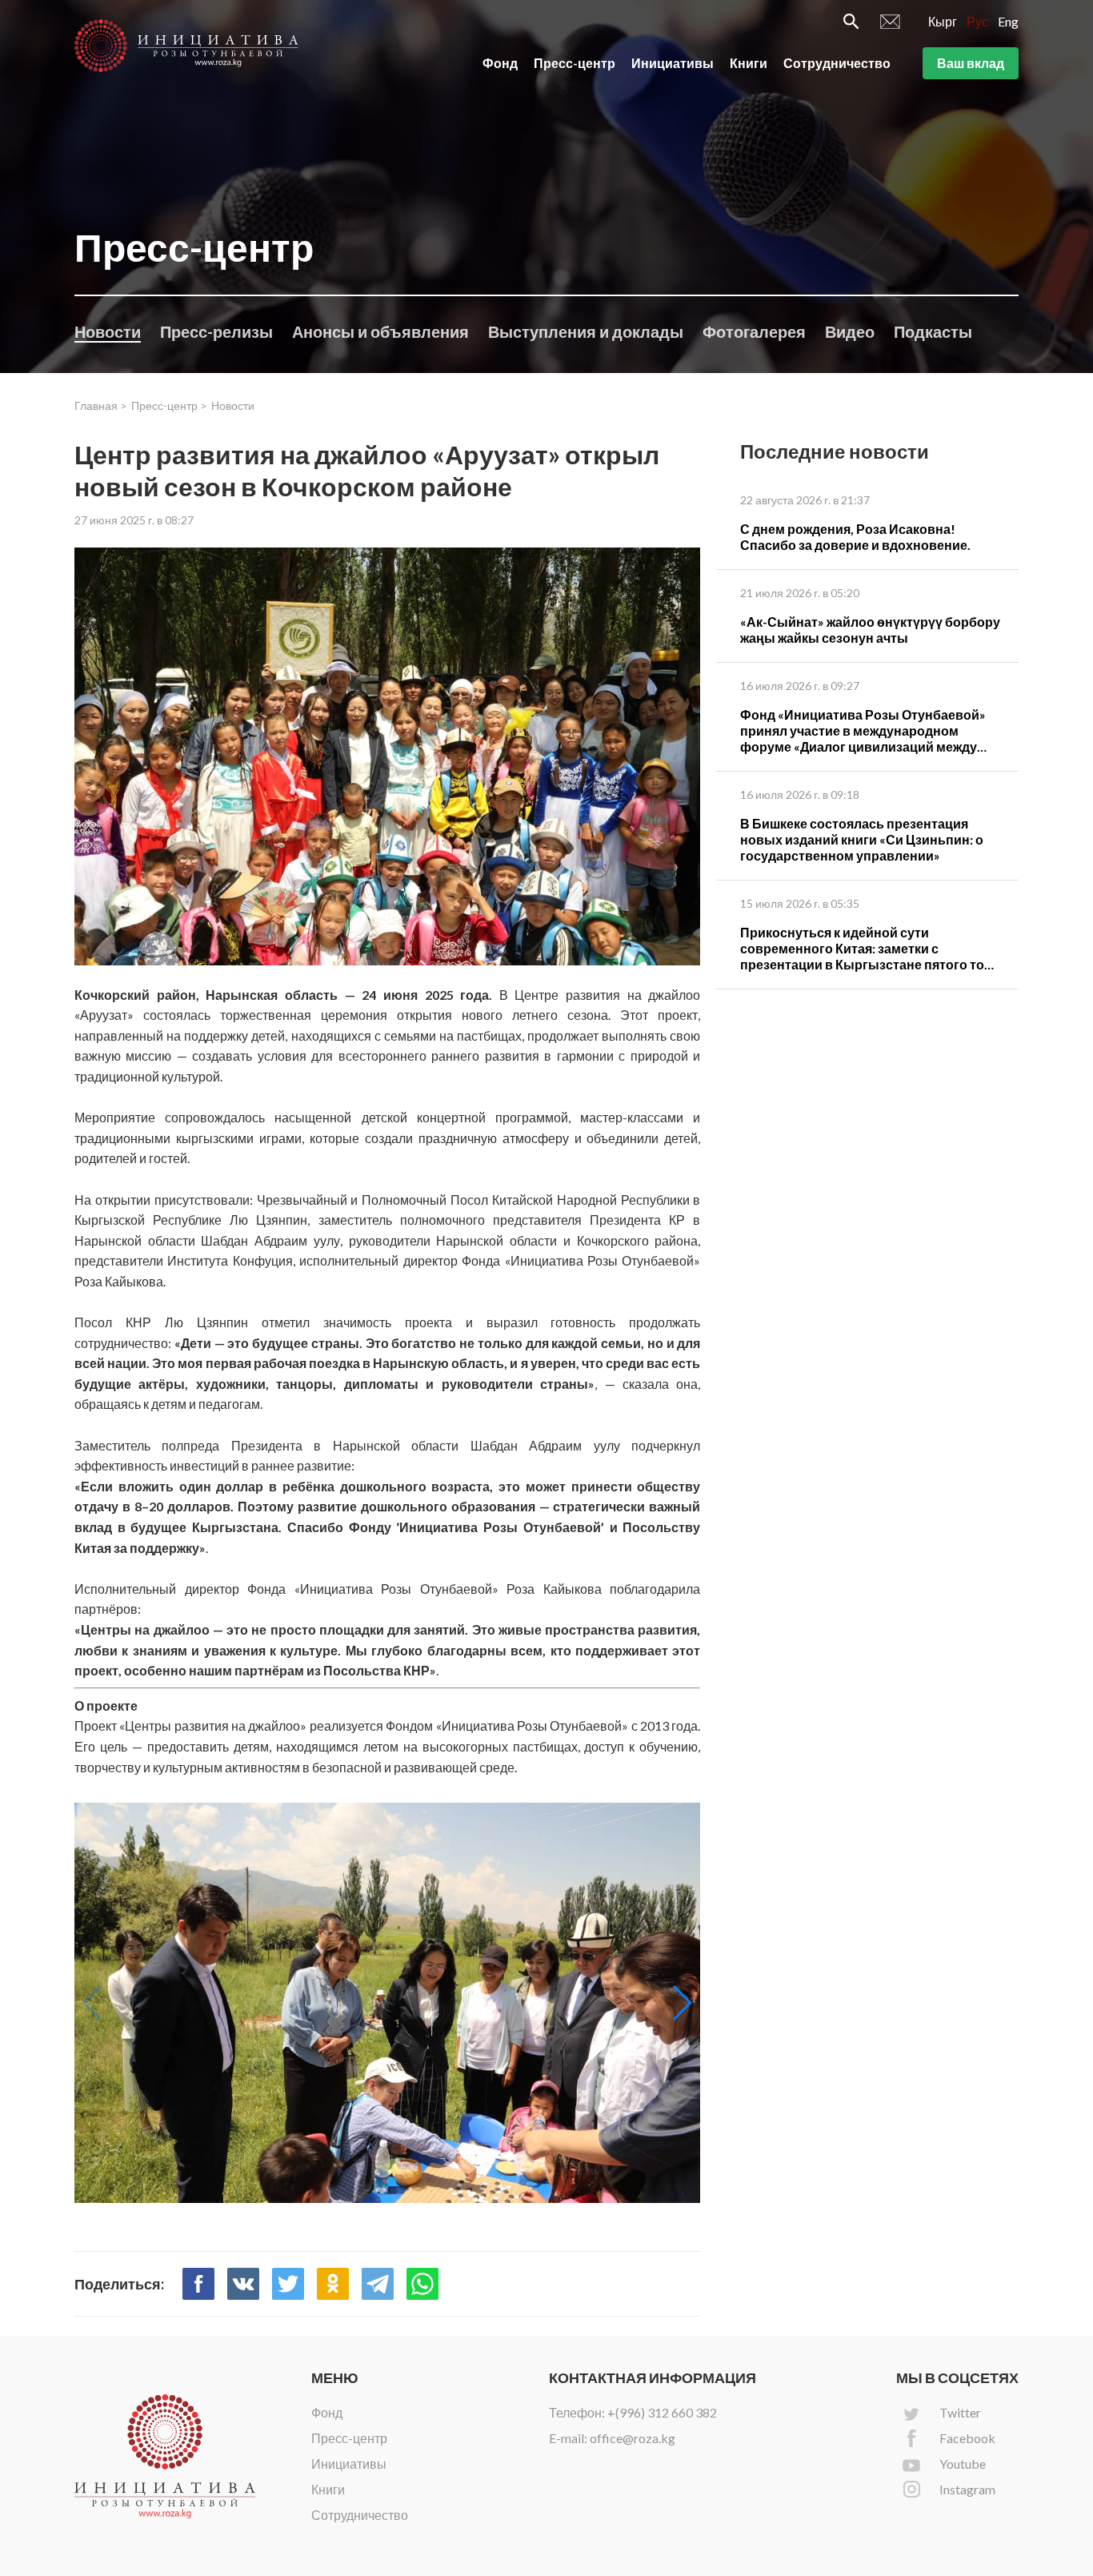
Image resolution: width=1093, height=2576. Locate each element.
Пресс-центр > (169, 405)
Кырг (943, 21)
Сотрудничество (837, 63)
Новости (108, 331)
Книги (749, 63)
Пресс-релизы (216, 331)
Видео (850, 331)
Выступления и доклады (586, 331)
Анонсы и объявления (380, 331)
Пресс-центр (575, 63)
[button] (681, 2003)
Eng (1008, 21)
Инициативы (673, 63)
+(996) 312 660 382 (662, 2412)
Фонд (500, 63)
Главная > (101, 405)
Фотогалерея (754, 331)
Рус (977, 21)
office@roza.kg (633, 2438)
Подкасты (933, 331)
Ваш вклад (971, 63)
